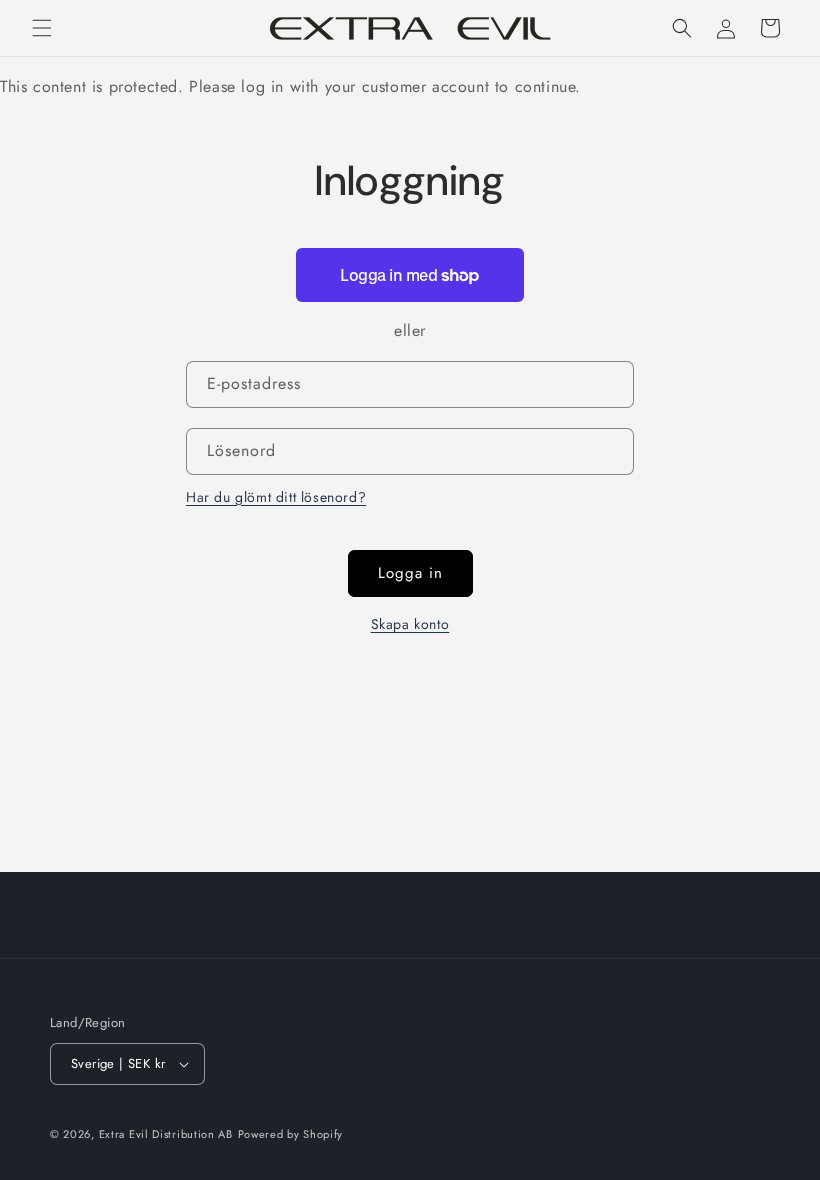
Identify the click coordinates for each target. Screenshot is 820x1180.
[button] (42, 28)
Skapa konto (410, 624)
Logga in (410, 573)
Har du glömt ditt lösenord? (276, 497)
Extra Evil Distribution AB (166, 1134)
